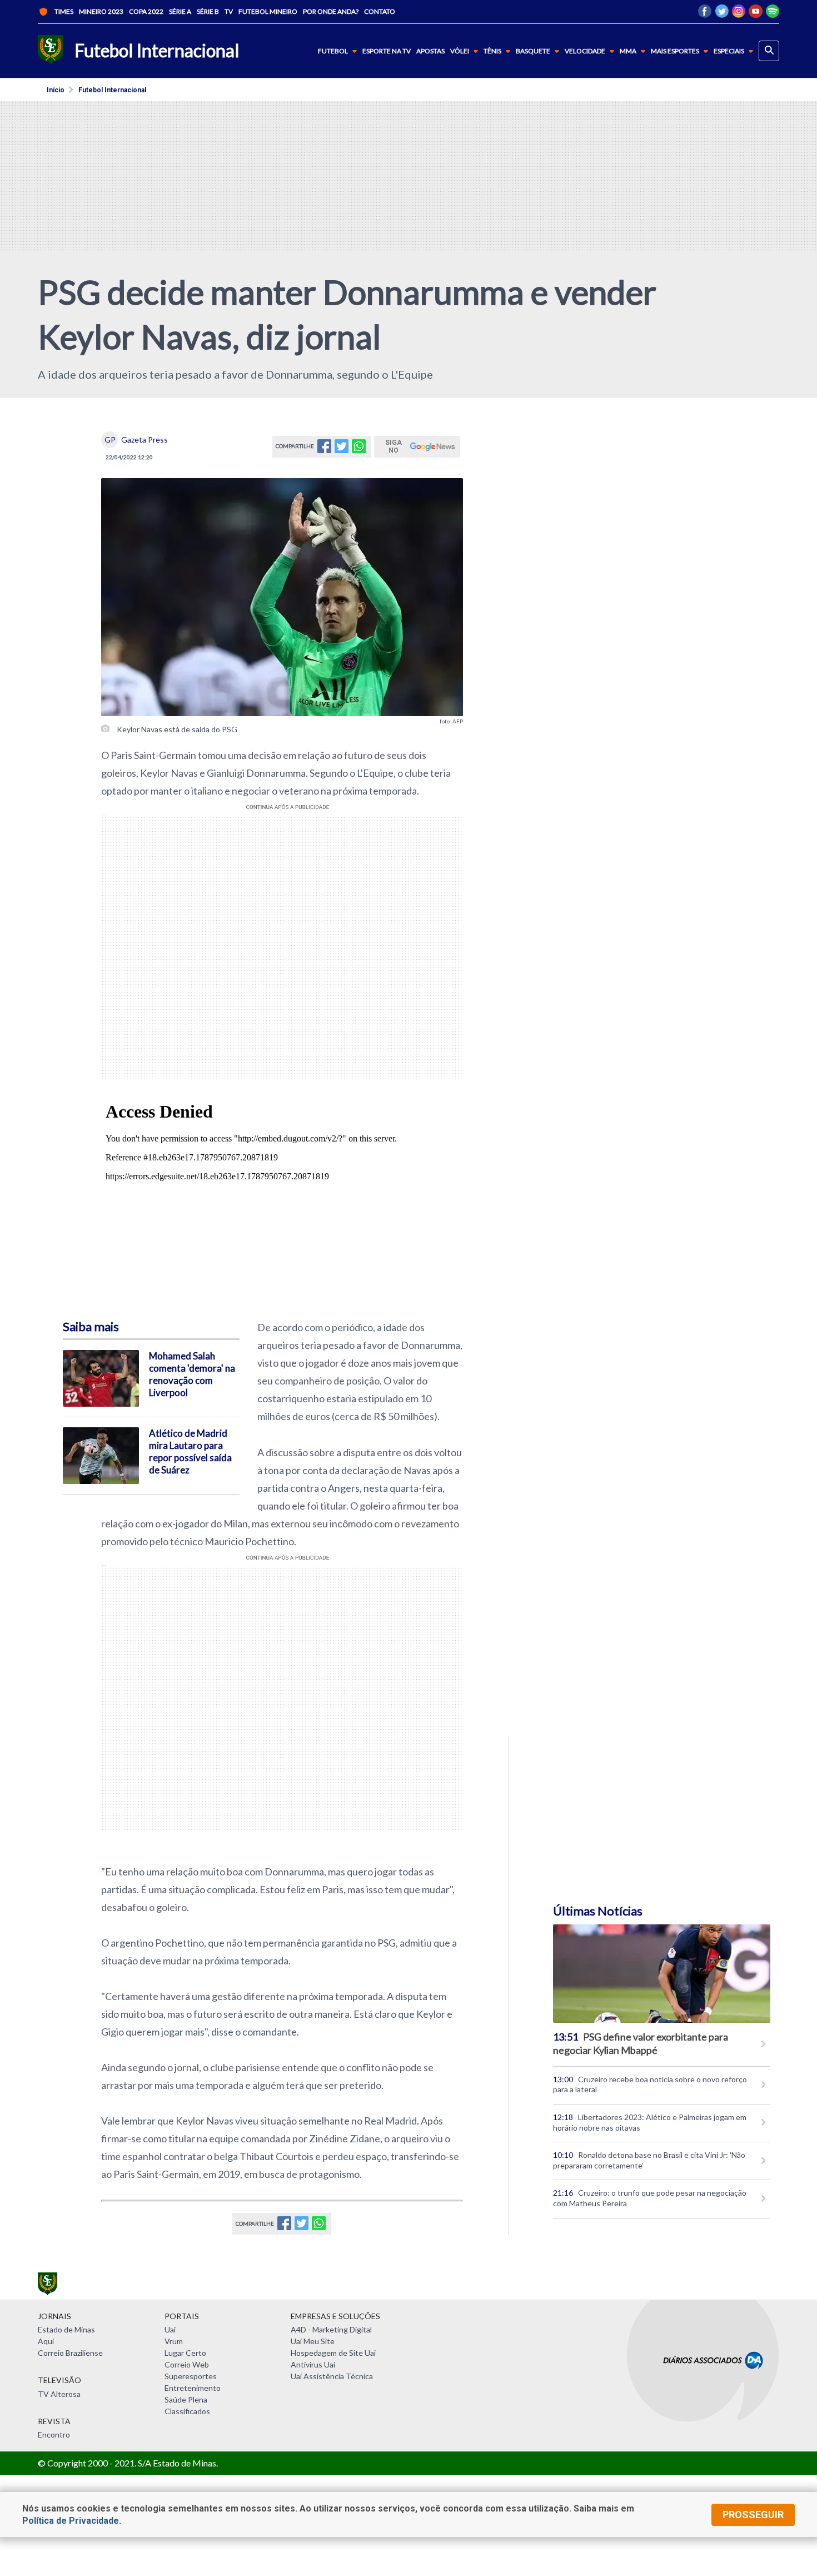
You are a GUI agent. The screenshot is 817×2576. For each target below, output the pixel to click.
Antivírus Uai (313, 2364)
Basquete (533, 51)
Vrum (174, 2341)
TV (229, 11)
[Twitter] (722, 14)
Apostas (430, 51)
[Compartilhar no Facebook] (324, 450)
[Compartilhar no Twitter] (342, 450)
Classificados (187, 2411)
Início (56, 90)
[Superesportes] (51, 51)
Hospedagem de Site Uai (333, 2353)
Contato (380, 11)
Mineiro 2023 (101, 11)
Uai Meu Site (313, 2341)
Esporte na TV (387, 51)
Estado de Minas (66, 2329)
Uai (170, 2329)
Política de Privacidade (71, 2521)
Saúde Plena (186, 2399)
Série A (180, 11)
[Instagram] (739, 14)
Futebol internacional (112, 90)
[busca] (769, 51)
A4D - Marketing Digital (331, 2329)
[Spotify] (773, 14)
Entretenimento (193, 2388)
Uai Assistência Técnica (332, 2376)
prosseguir (753, 2515)
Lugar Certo (185, 2353)
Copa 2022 (146, 11)
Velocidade (585, 51)
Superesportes (191, 2376)
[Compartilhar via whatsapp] (359, 450)
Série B (208, 11)
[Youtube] (756, 14)
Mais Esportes (675, 51)
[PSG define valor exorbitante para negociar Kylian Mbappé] (662, 1973)
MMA (628, 51)
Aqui (46, 2341)
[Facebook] (705, 14)
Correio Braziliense (70, 2353)
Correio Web (187, 2364)
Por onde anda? (331, 11)
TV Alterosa (59, 2394)
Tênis (492, 51)
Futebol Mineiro (268, 11)
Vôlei (460, 51)
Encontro (54, 2434)
